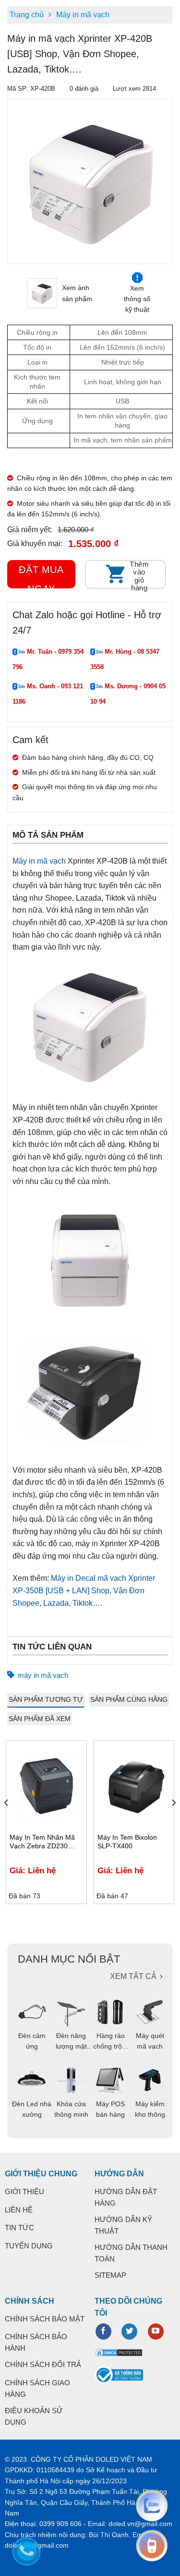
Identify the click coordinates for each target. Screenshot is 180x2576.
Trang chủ (27, 15)
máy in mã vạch (43, 1675)
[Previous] (13, 181)
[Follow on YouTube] (156, 2332)
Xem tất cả (133, 1976)
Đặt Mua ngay (41, 576)
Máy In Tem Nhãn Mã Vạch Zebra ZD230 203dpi (42, 1842)
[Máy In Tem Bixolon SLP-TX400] (134, 1786)
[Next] (173, 1822)
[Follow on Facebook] (103, 2332)
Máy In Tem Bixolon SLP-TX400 (127, 1842)
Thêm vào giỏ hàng (139, 574)
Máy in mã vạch (83, 15)
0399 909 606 (60, 2524)
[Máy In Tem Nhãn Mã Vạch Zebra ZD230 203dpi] (46, 1786)
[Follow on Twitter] (129, 2332)
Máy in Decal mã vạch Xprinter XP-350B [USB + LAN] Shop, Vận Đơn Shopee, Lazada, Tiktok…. (84, 1590)
